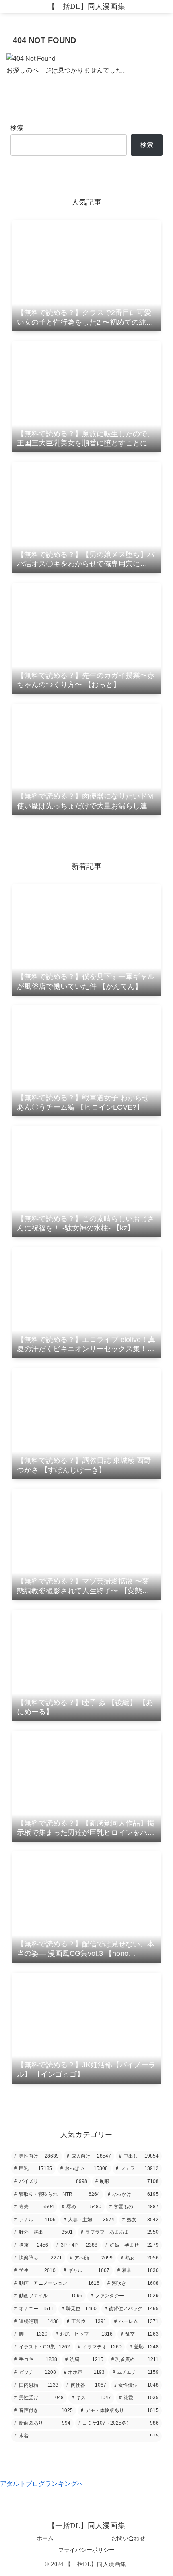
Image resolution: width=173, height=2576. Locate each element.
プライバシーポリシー (86, 2550)
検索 (17, 128)
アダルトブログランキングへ (42, 2484)
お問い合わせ (128, 2538)
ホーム (45, 2538)
